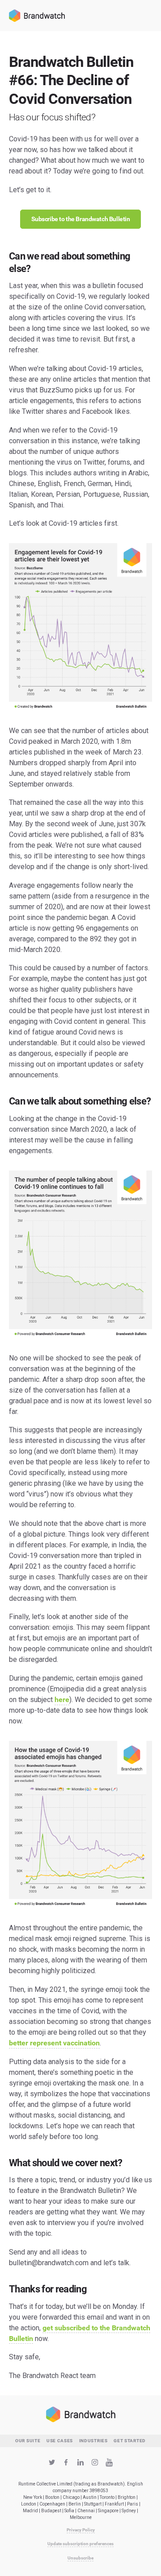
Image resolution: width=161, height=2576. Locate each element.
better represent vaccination (54, 2043)
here (62, 1700)
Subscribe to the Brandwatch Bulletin (81, 219)
